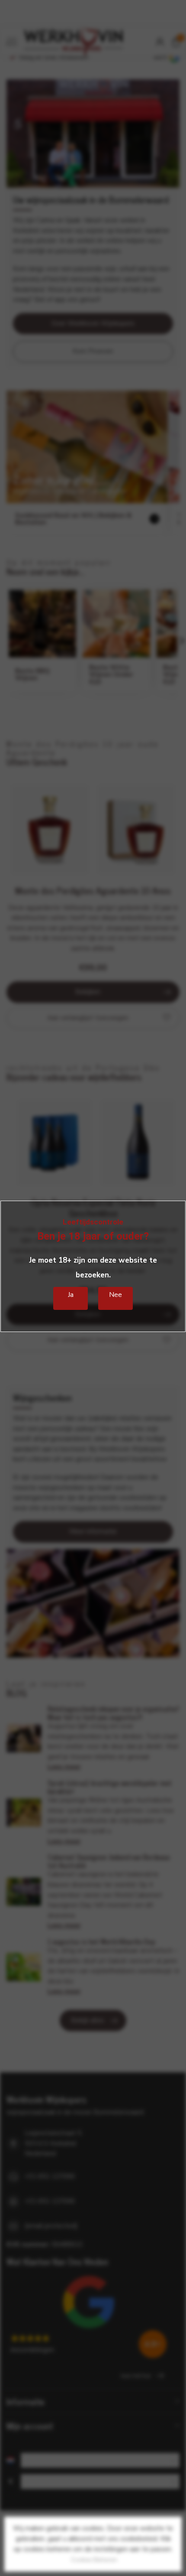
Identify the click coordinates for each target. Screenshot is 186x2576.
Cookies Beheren (94, 2560)
